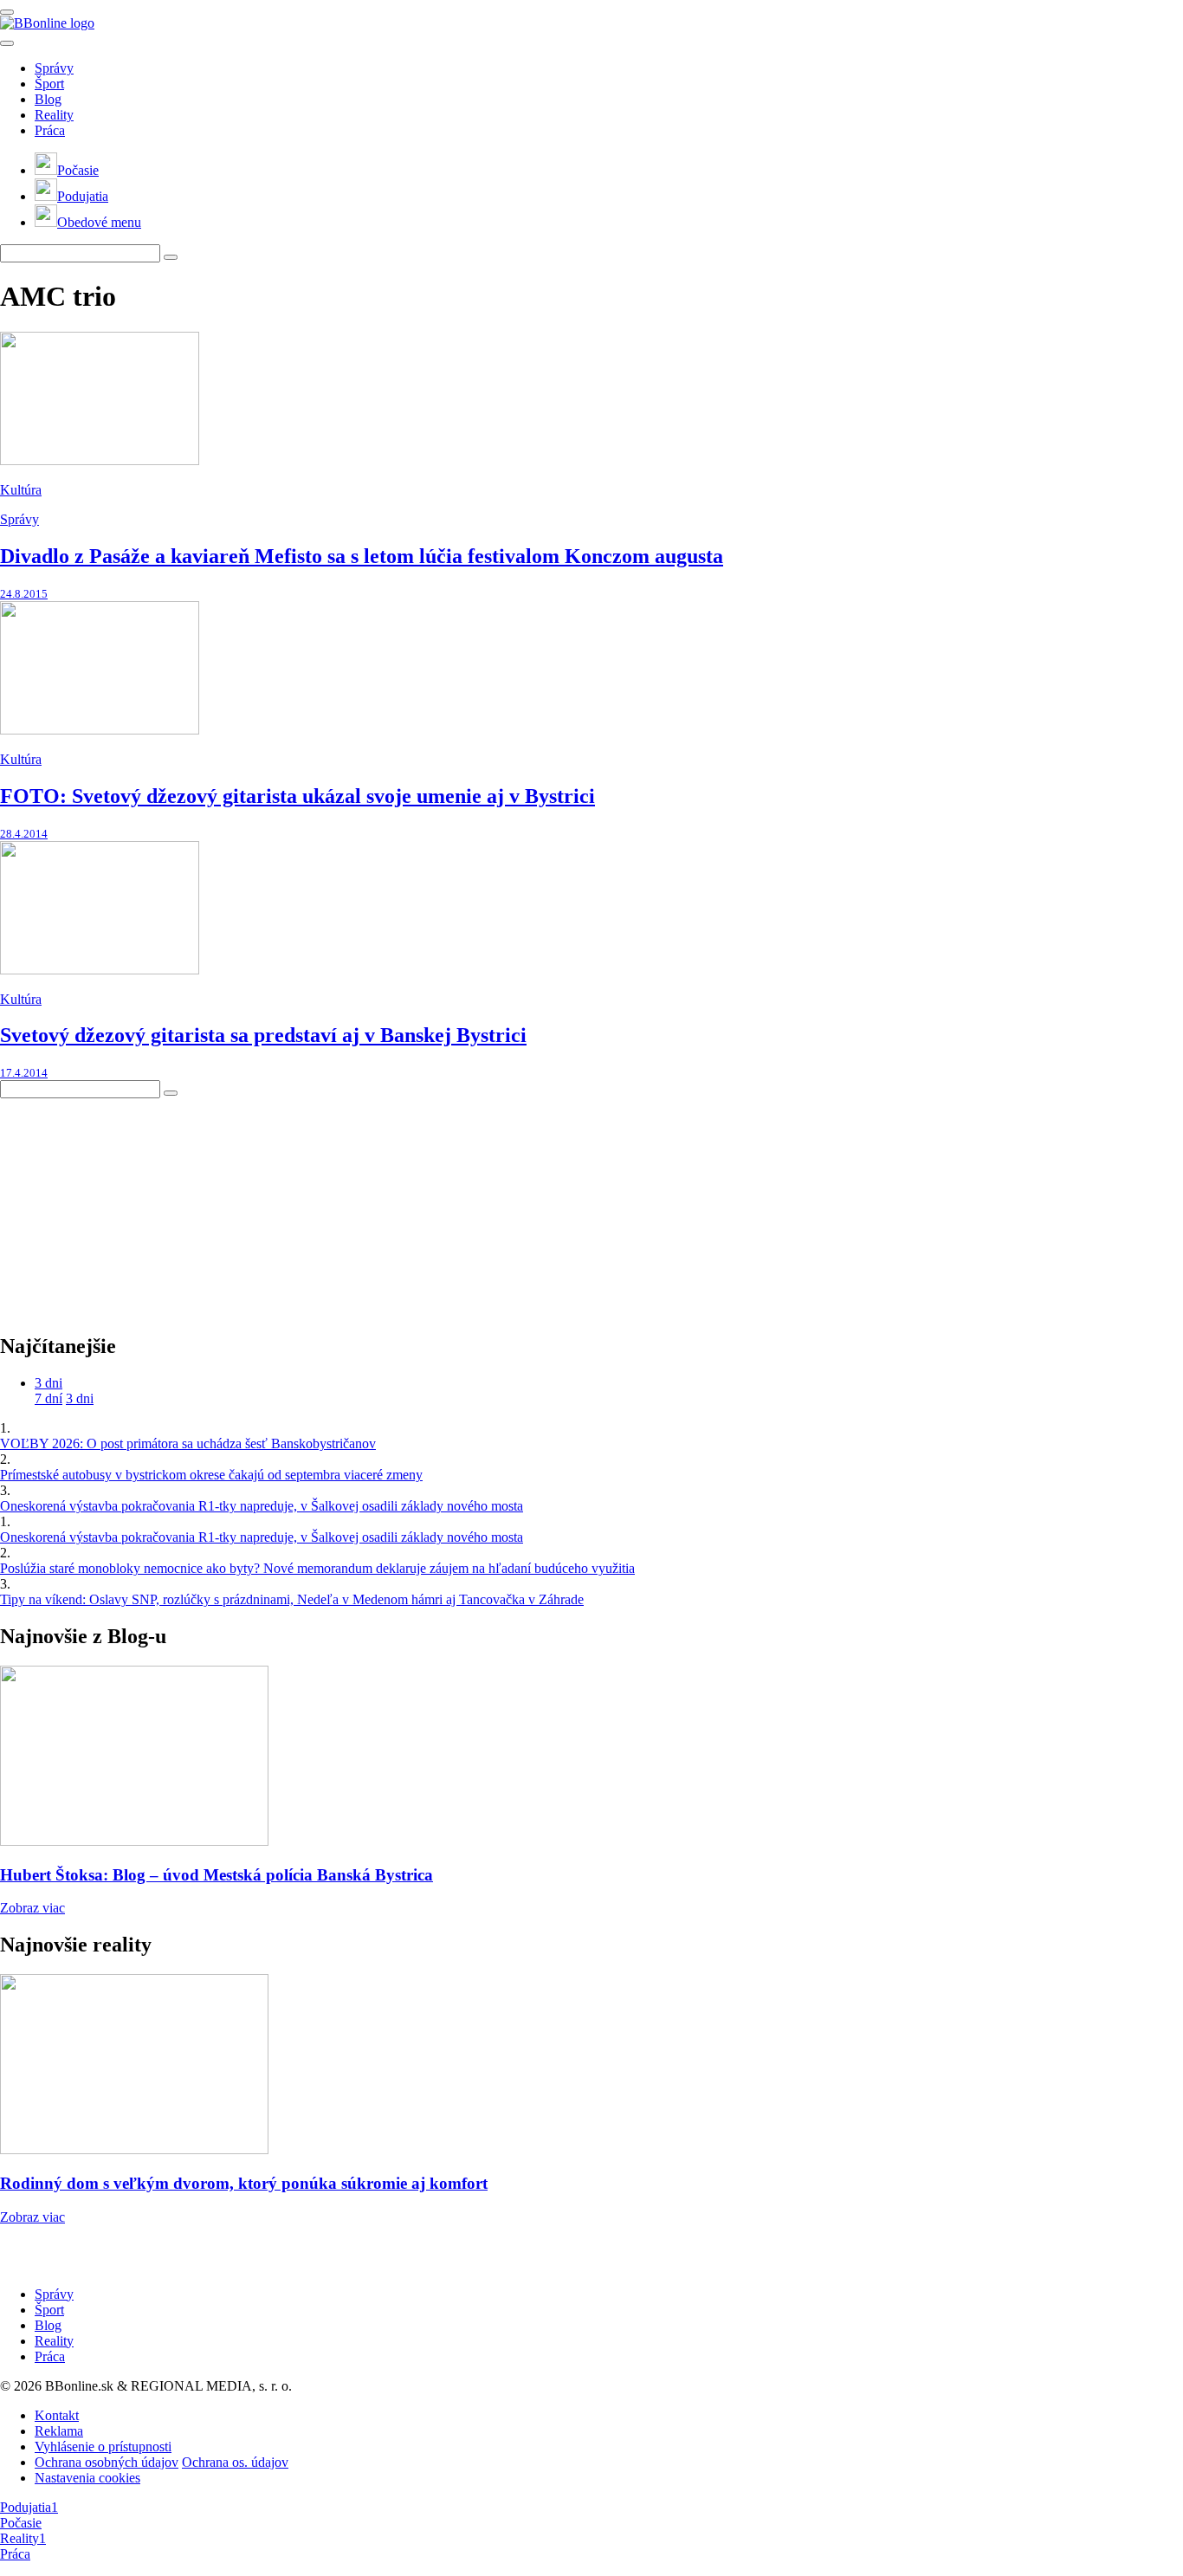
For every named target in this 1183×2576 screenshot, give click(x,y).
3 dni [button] (48, 1383)
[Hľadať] (7, 43)
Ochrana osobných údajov (107, 2462)
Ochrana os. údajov (235, 2462)
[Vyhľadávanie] (171, 257)
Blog (48, 99)
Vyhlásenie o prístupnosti (103, 2447)
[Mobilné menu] (7, 12)
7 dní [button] (48, 1398)
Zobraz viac (32, 1908)
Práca (50, 130)
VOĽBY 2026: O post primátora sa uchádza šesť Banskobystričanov (188, 1443)
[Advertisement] (130, 1207)
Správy (54, 68)
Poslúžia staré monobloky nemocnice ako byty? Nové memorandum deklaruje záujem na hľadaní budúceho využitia (317, 1568)
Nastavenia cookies (87, 2478)
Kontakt (57, 2415)
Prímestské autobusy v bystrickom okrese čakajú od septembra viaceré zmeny (211, 1475)
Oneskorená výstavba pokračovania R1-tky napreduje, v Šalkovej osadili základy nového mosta (262, 1506)
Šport (49, 84)
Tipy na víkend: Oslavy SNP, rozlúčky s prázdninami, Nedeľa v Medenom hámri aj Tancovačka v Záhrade (292, 1599)
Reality (54, 115)
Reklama (59, 2431)
